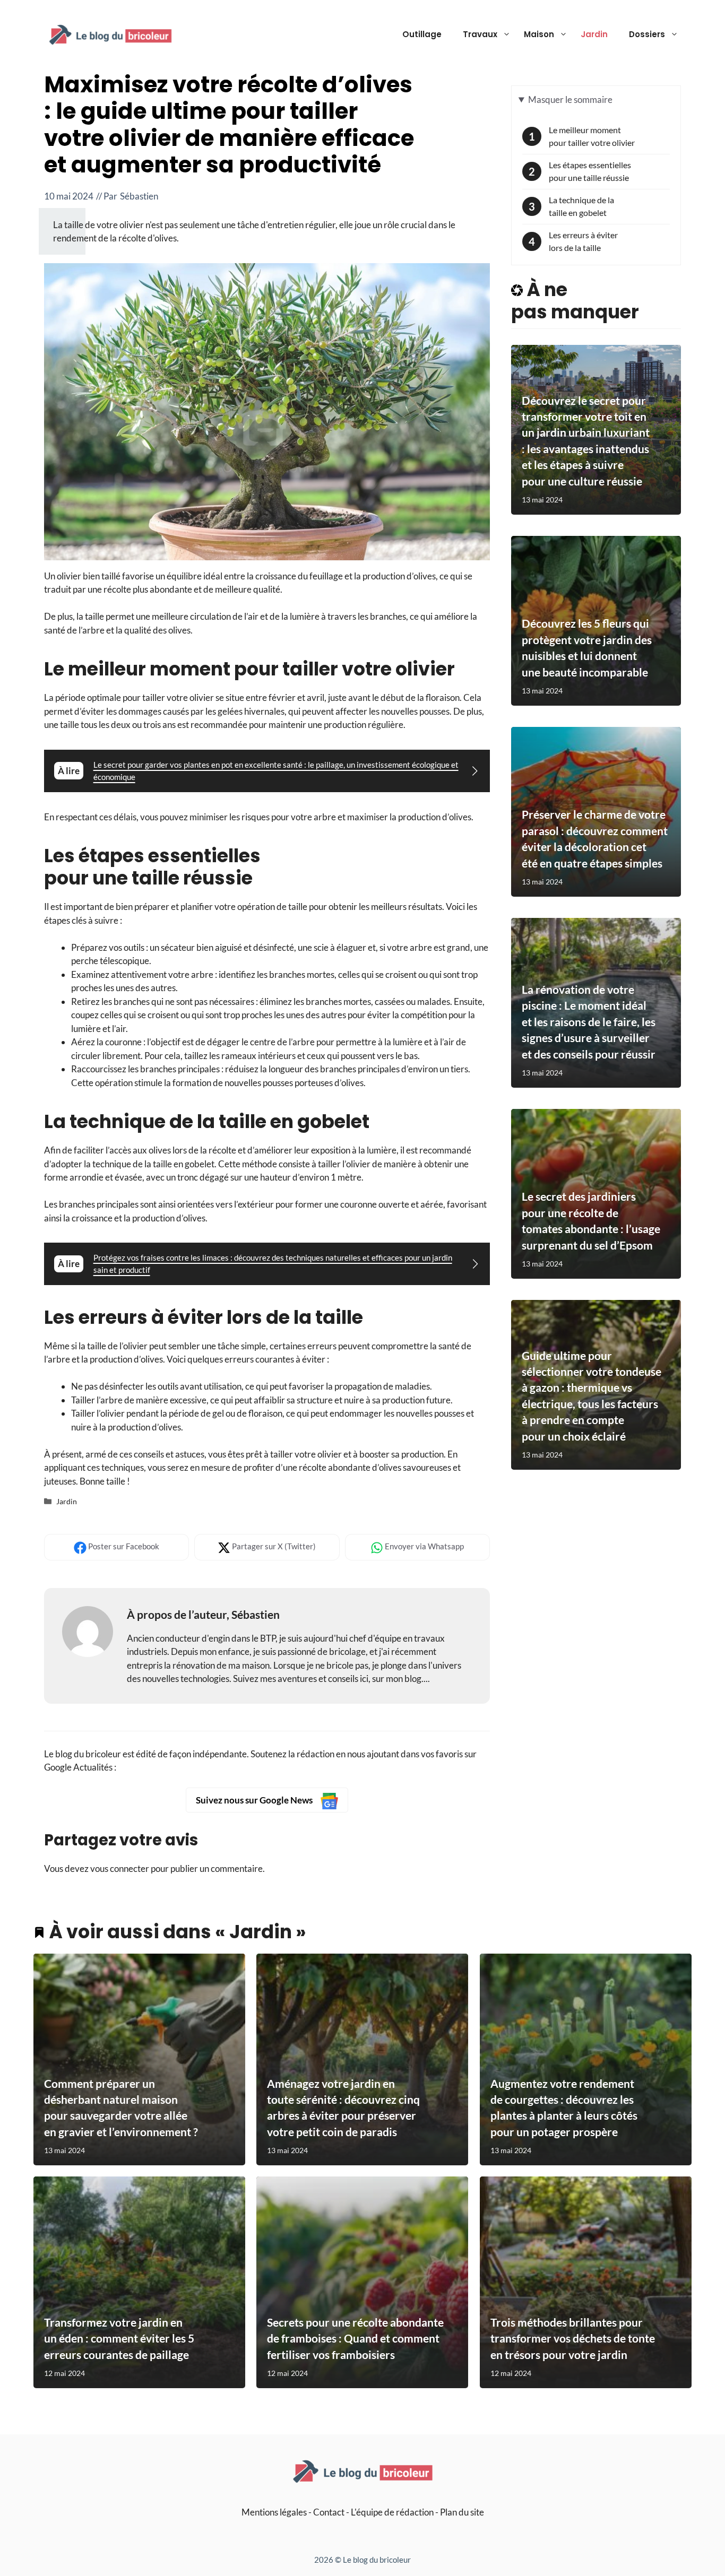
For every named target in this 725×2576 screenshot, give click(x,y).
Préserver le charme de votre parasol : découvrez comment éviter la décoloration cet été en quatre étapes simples (595, 838)
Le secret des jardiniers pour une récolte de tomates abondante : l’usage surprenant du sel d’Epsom (591, 1220)
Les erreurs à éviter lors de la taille (583, 241)
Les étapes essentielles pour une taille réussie (590, 171)
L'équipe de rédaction (392, 2512)
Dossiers (647, 34)
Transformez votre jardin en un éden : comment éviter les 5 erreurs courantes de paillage (119, 2338)
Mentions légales (274, 2512)
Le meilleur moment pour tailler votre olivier (592, 136)
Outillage (422, 34)
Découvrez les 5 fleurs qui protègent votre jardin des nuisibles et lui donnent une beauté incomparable (587, 647)
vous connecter (120, 1868)
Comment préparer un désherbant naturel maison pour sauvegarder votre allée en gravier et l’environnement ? (121, 2107)
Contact (329, 2512)
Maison (539, 34)
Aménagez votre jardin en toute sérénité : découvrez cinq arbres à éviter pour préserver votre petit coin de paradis (343, 2107)
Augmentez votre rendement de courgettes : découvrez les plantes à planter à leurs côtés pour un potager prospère (564, 2107)
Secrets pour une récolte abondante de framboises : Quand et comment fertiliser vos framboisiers (355, 2338)
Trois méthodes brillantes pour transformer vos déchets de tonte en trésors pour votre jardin (573, 2338)
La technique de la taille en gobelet (581, 206)
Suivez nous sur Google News (255, 1800)
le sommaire (570, 99)
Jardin (594, 34)
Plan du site (462, 2512)
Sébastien (139, 196)
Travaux (480, 34)
